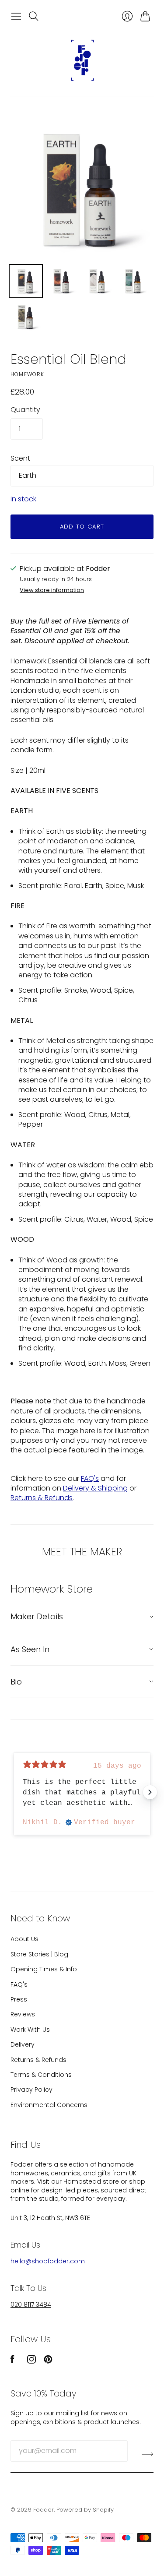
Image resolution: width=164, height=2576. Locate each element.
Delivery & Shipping (95, 1488)
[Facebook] (12, 2361)
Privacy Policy (31, 2090)
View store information (52, 590)
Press (19, 1999)
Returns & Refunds (42, 1498)
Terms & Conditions (41, 2075)
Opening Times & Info (44, 1969)
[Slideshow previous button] (14, 1792)
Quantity (25, 410)
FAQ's (90, 1478)
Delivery (23, 2044)
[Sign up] (148, 2454)
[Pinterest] (48, 2361)
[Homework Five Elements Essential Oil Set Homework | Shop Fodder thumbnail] (26, 281)
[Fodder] (82, 60)
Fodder (44, 2510)
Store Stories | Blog (39, 1954)
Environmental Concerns (49, 2105)
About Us (24, 1939)
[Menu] (16, 16)
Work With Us (30, 2030)
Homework (28, 374)
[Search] (34, 16)
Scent (20, 458)
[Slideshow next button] (150, 1792)
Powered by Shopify (85, 2510)
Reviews (23, 2014)
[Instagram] (31, 2361)
